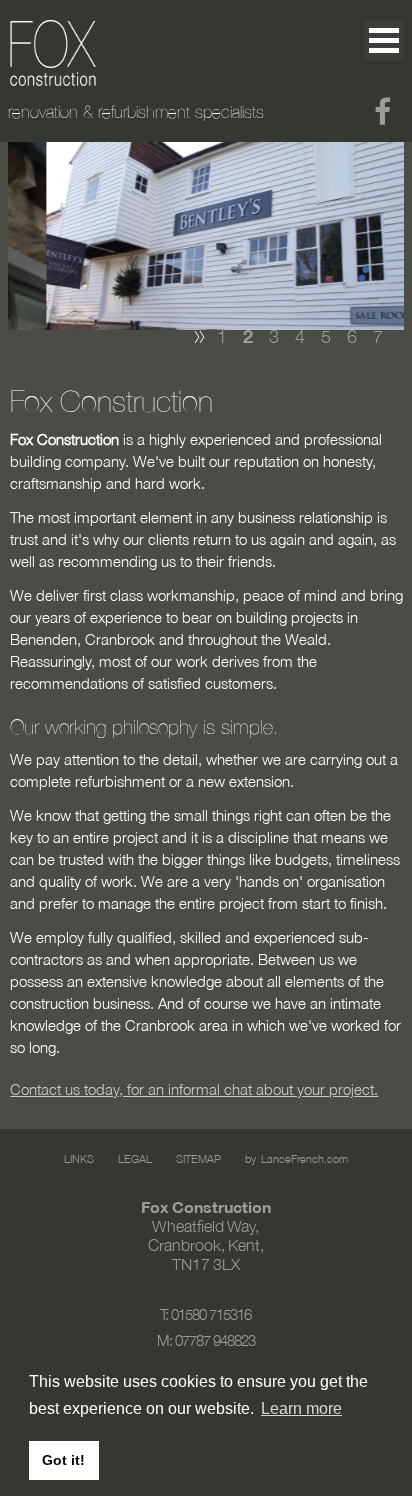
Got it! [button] (63, 1460)
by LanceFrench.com (296, 1158)
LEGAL (135, 1158)
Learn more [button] (301, 1408)
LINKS (79, 1158)
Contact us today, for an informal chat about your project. (194, 1089)
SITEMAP (198, 1158)
